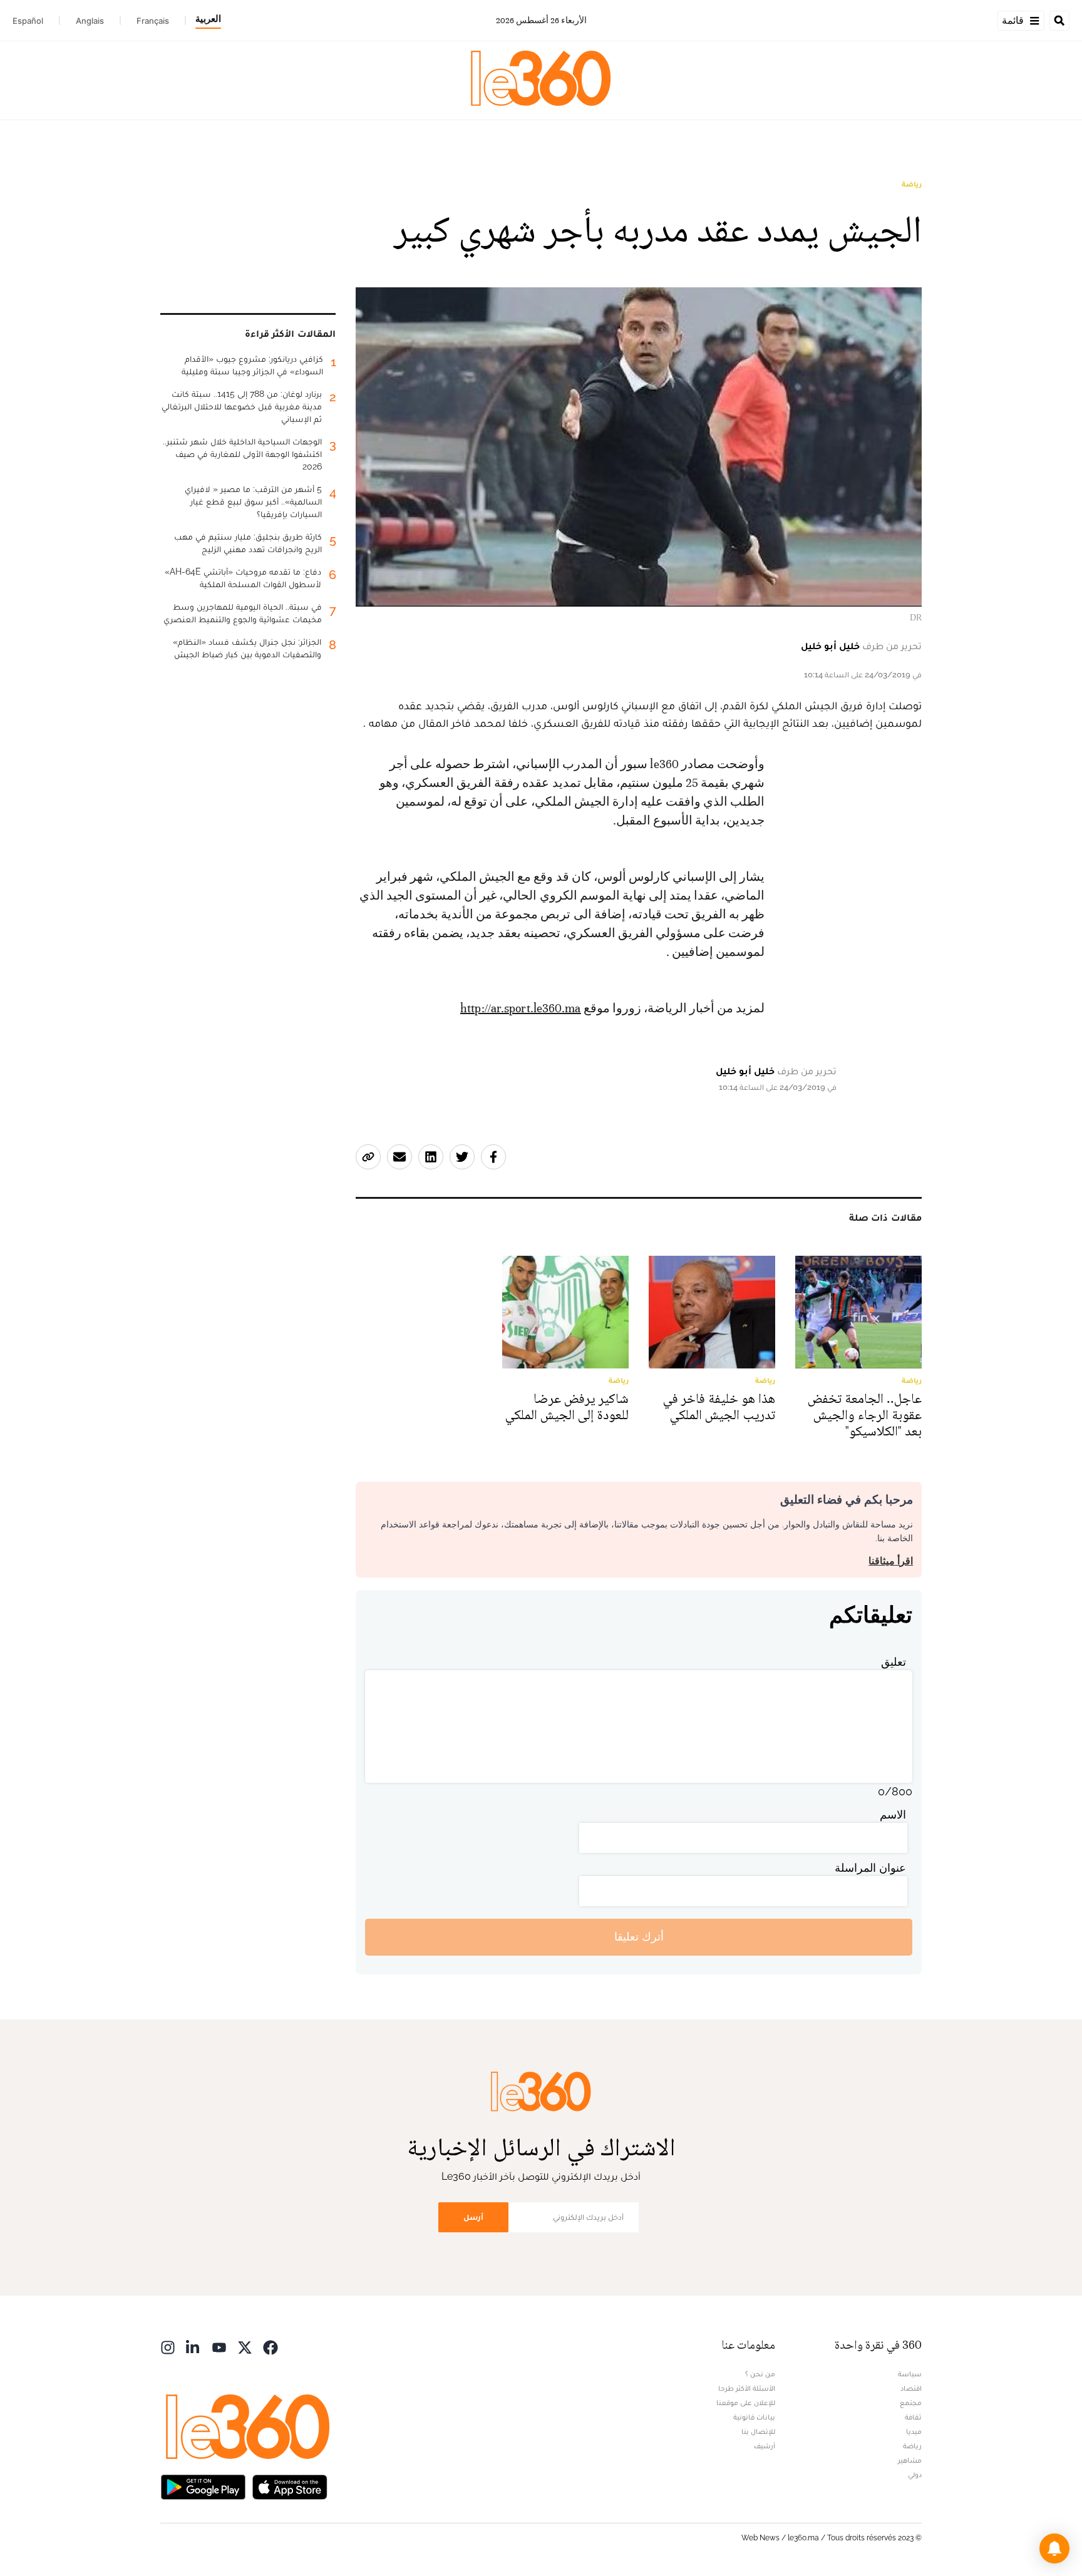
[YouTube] (219, 2347)
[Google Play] (203, 2486)
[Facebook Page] (270, 2347)
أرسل (473, 2217)
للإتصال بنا (758, 2431)
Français (153, 21)
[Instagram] (168, 2347)
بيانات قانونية (754, 2417)
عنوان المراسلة (870, 1868)
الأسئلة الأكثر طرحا (747, 2388)
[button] (1054, 2548)
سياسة (910, 2374)
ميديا (914, 2431)
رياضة (912, 184)
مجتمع (911, 2403)
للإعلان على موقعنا (746, 2403)
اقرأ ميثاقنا (891, 1561)
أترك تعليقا (639, 1937)
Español (28, 21)
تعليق (894, 1662)
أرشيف (765, 2446)
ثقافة (913, 2417)
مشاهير (910, 2460)
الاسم (893, 1814)
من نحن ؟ (760, 2374)
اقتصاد (911, 2388)
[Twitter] (245, 2347)
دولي (915, 2475)
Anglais (90, 21)
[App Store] (290, 2486)
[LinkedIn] (193, 2347)
